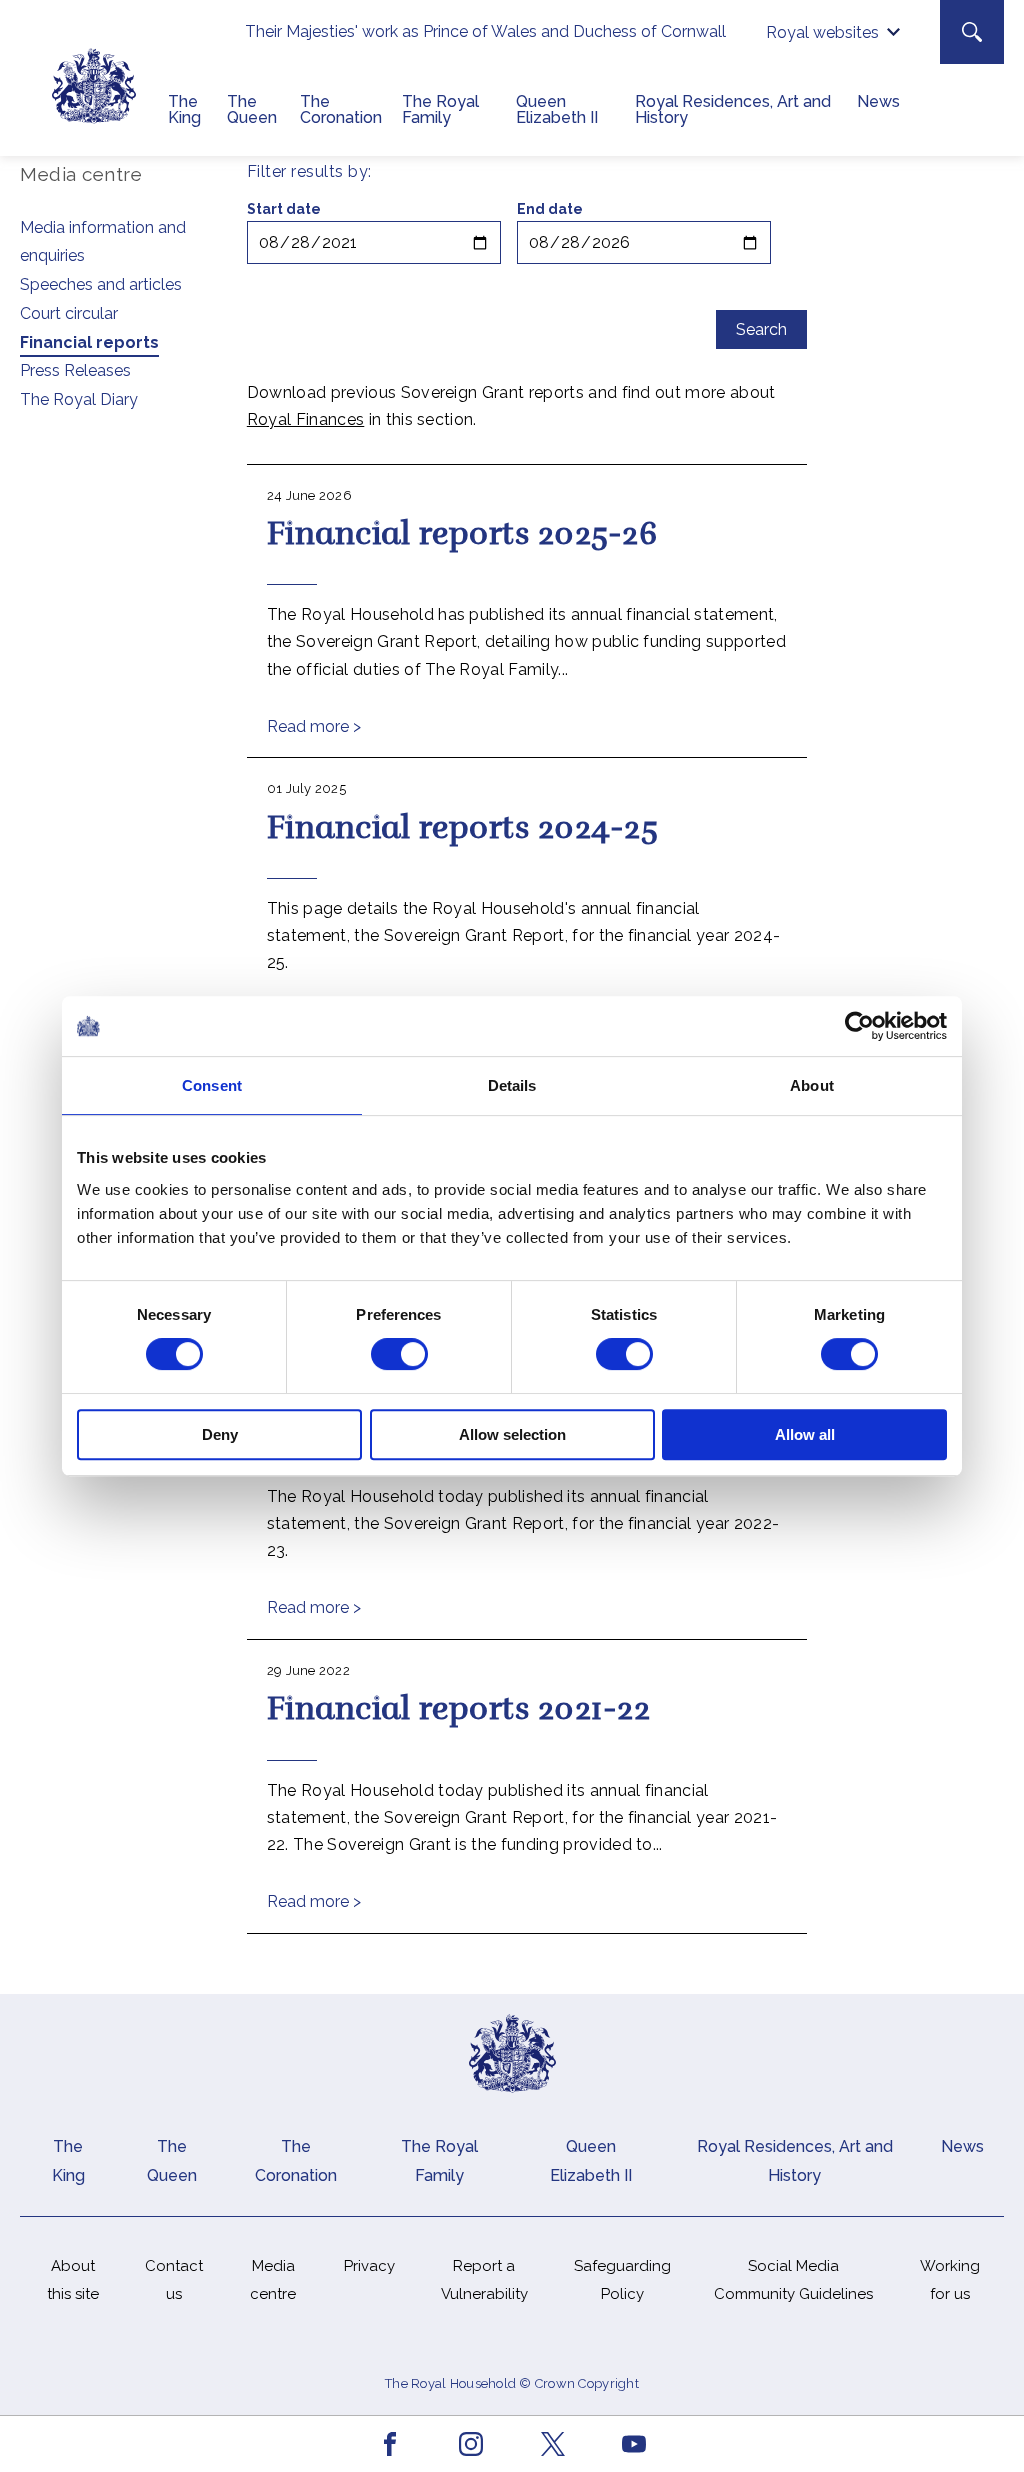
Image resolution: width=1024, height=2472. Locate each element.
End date (550, 209)
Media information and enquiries (103, 242)
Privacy (369, 2266)
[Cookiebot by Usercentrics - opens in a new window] (859, 1026)
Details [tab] (512, 1085)
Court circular (69, 313)
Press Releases (75, 370)
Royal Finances (305, 419)
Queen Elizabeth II (557, 109)
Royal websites (822, 32)
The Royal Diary (79, 399)
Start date (284, 209)
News (878, 101)
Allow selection (512, 1434)
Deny (220, 1434)
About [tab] (812, 1085)
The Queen (252, 109)
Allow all (805, 1434)
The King (184, 109)
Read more (314, 726)
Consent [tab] (212, 1085)
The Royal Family (440, 109)
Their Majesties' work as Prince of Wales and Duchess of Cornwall (485, 31)
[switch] (399, 1354)
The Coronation (341, 109)
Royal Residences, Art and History (733, 109)
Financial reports (89, 342)
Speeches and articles (101, 284)
